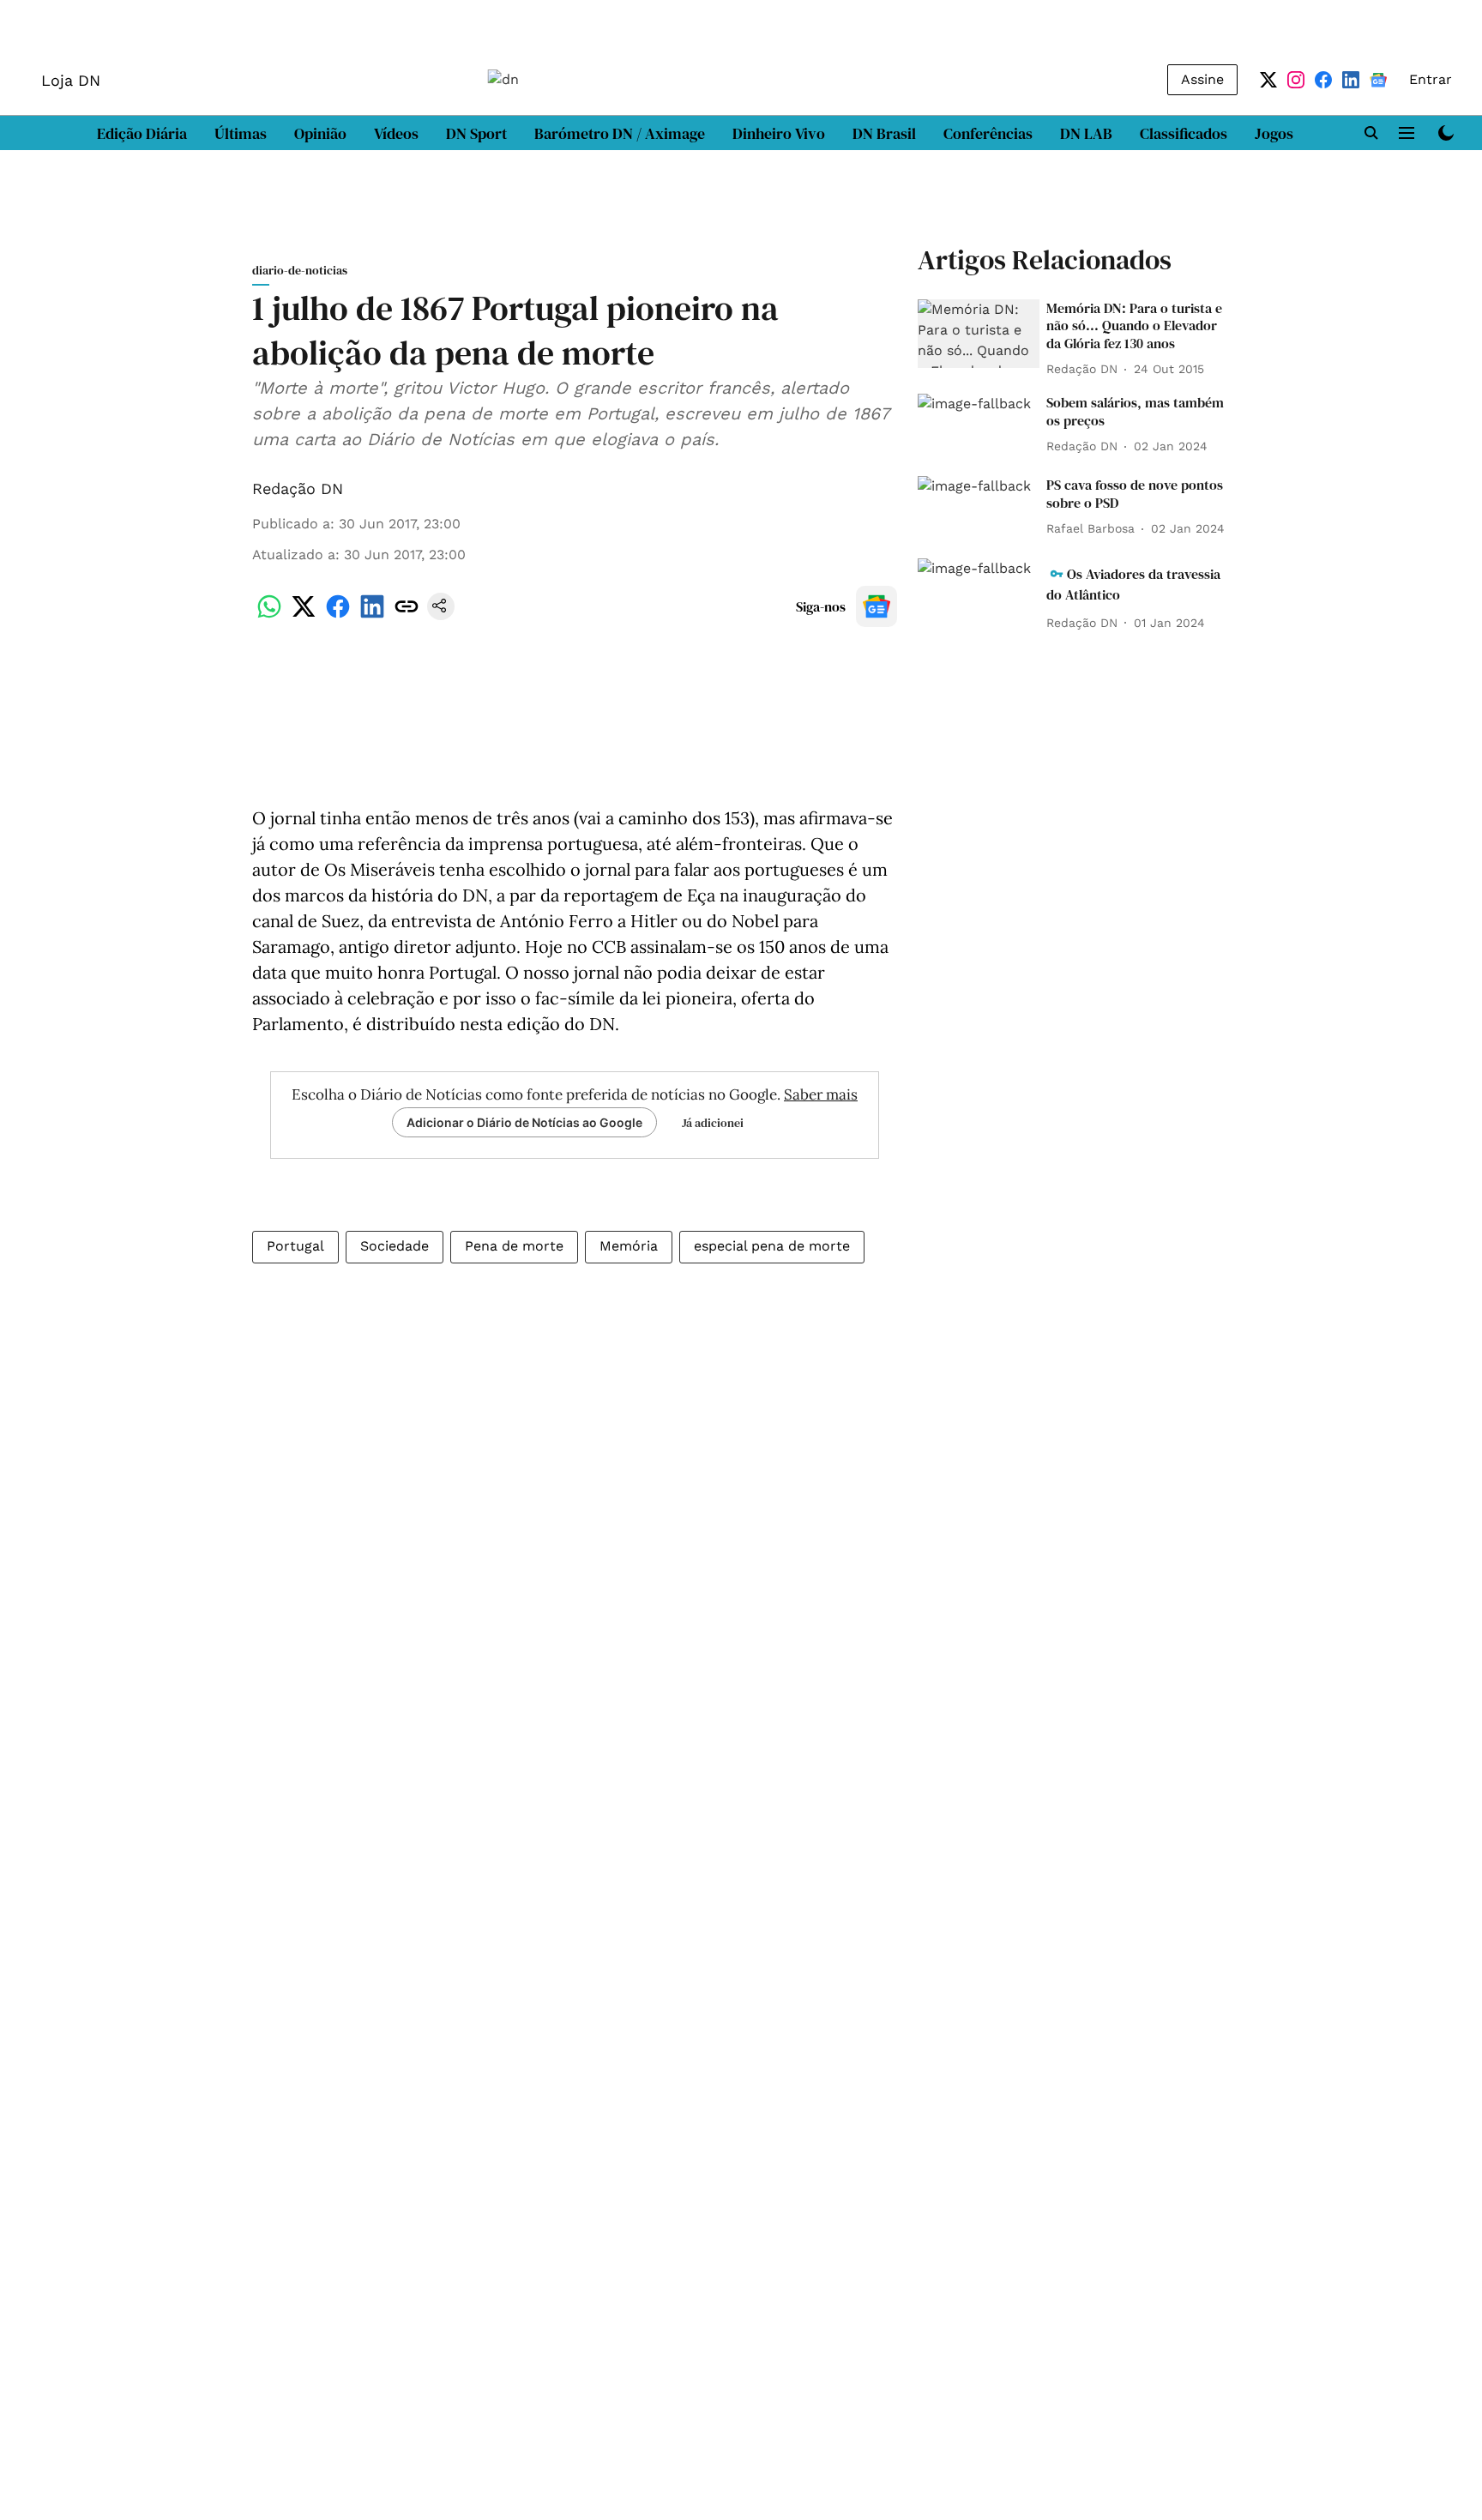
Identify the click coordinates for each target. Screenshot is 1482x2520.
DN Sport (476, 133)
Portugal (295, 1246)
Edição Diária (142, 133)
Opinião (320, 133)
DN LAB (1086, 133)
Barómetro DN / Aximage (620, 133)
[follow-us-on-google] (877, 606)
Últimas (241, 133)
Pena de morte (514, 1246)
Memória (629, 1246)
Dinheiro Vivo (779, 133)
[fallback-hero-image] (979, 334)
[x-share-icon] (304, 615)
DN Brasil (884, 133)
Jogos (1274, 133)
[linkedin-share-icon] (372, 615)
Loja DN (71, 80)
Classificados (1184, 133)
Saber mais (821, 1094)
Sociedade (395, 1246)
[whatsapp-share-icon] (269, 615)
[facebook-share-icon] (338, 615)
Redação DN (298, 488)
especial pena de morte (772, 1246)
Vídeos (396, 133)
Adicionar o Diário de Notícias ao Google (524, 1122)
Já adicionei (713, 1123)
